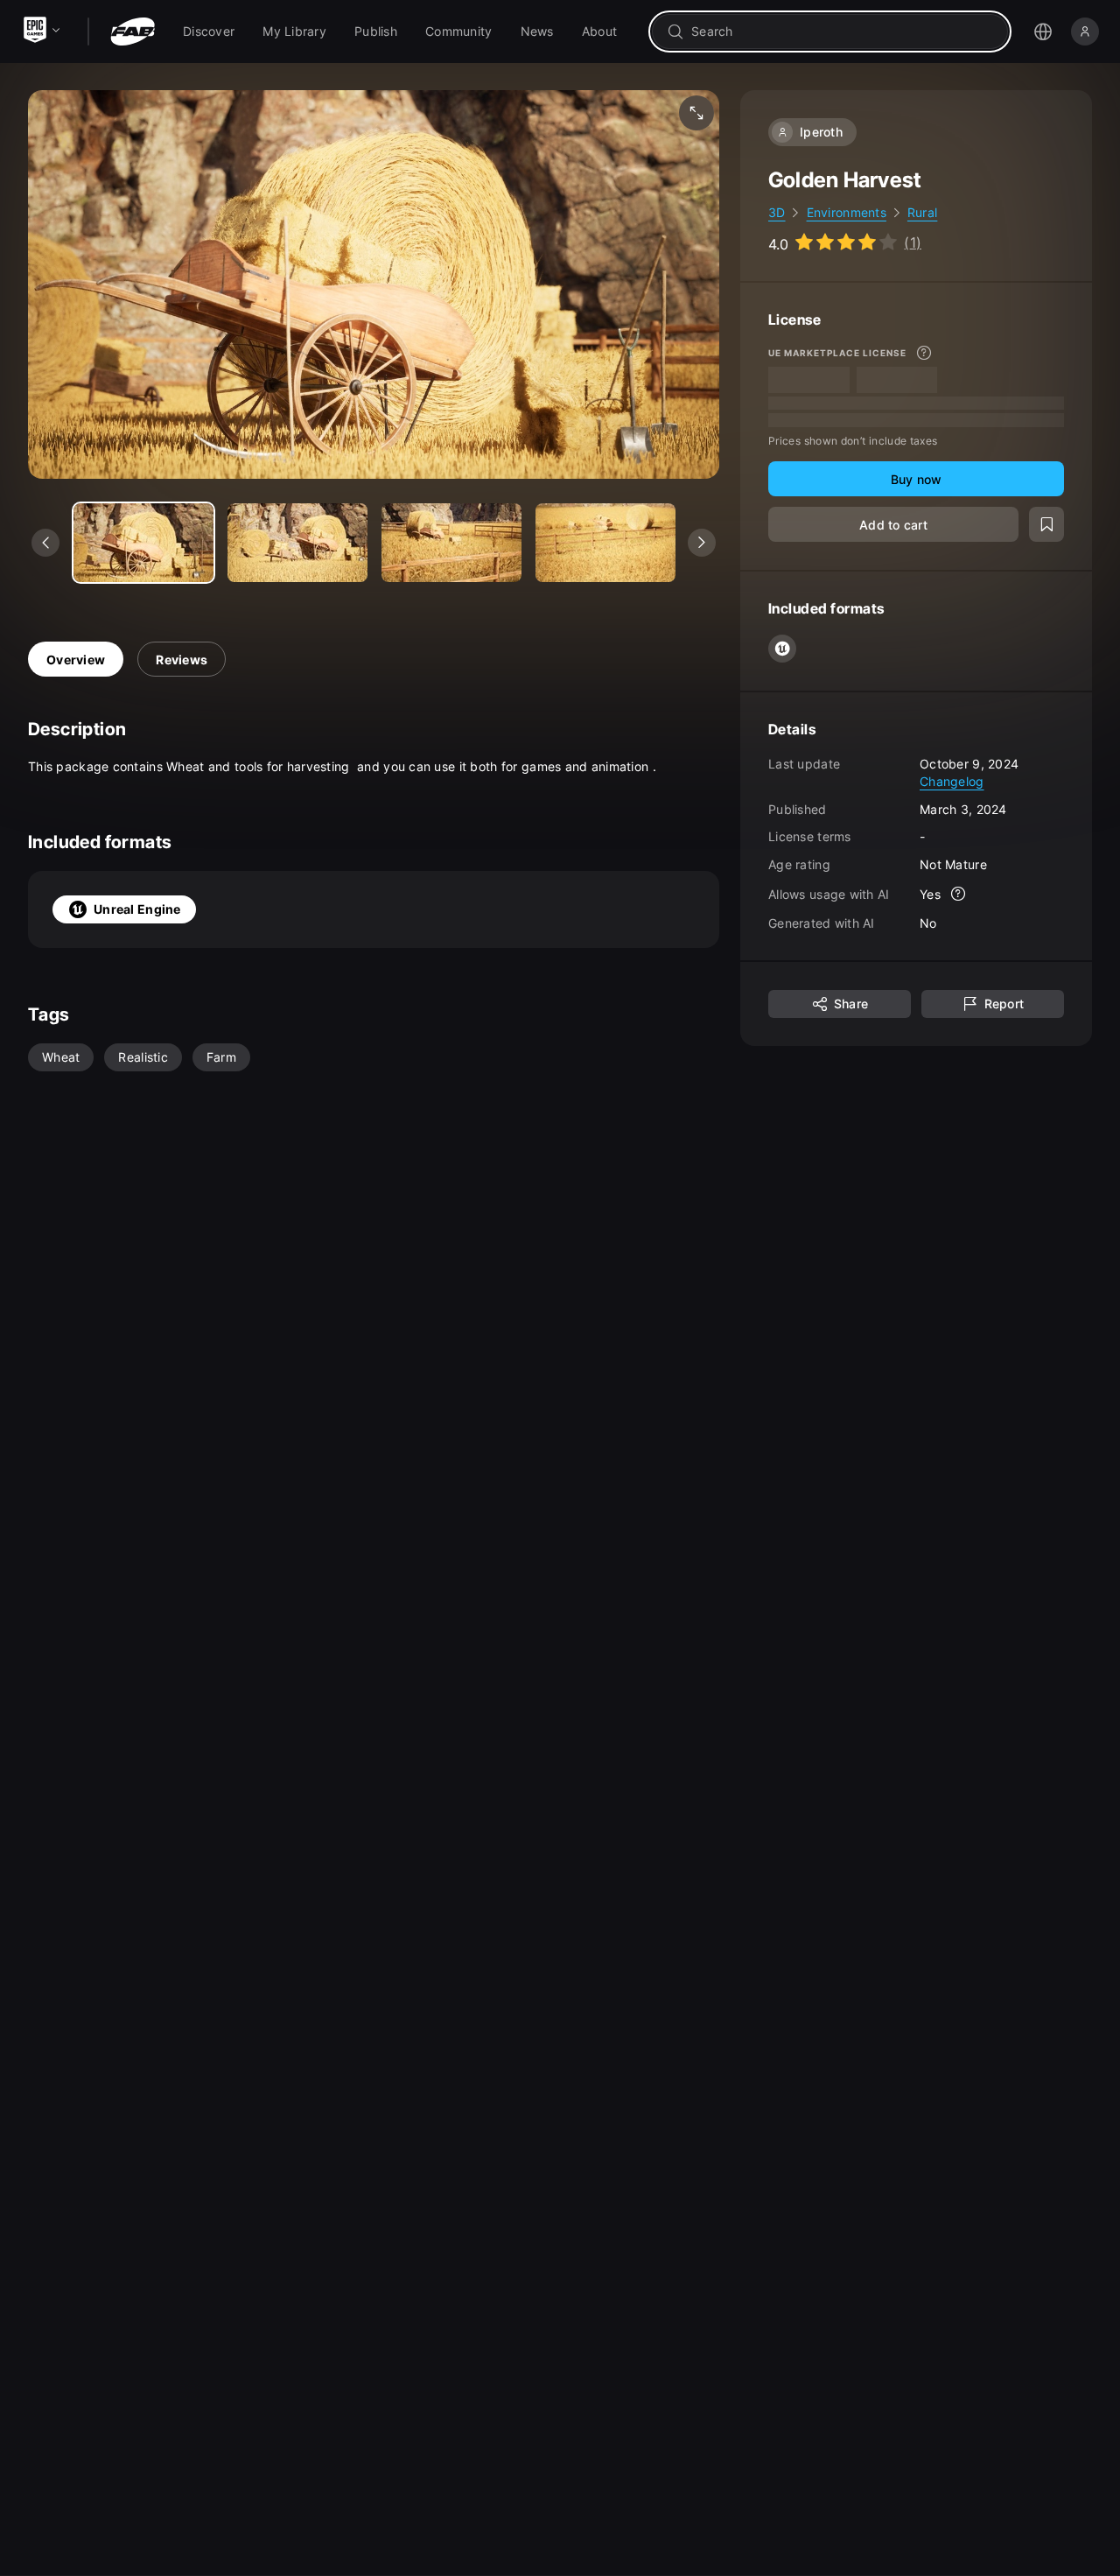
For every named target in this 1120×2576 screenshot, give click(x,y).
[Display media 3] (605, 543)
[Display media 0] (143, 543)
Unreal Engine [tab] (137, 909)
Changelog (952, 781)
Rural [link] (922, 212)
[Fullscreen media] (696, 113)
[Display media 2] (451, 543)
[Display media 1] (297, 543)
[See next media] (702, 543)
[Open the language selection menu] (1043, 32)
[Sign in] (1085, 32)
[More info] (924, 353)
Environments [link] (847, 212)
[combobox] (842, 32)
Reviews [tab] (182, 660)
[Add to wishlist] (1046, 524)
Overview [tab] (76, 660)
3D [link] (777, 212)
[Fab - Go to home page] (133, 32)
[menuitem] (209, 32)
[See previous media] (45, 543)
